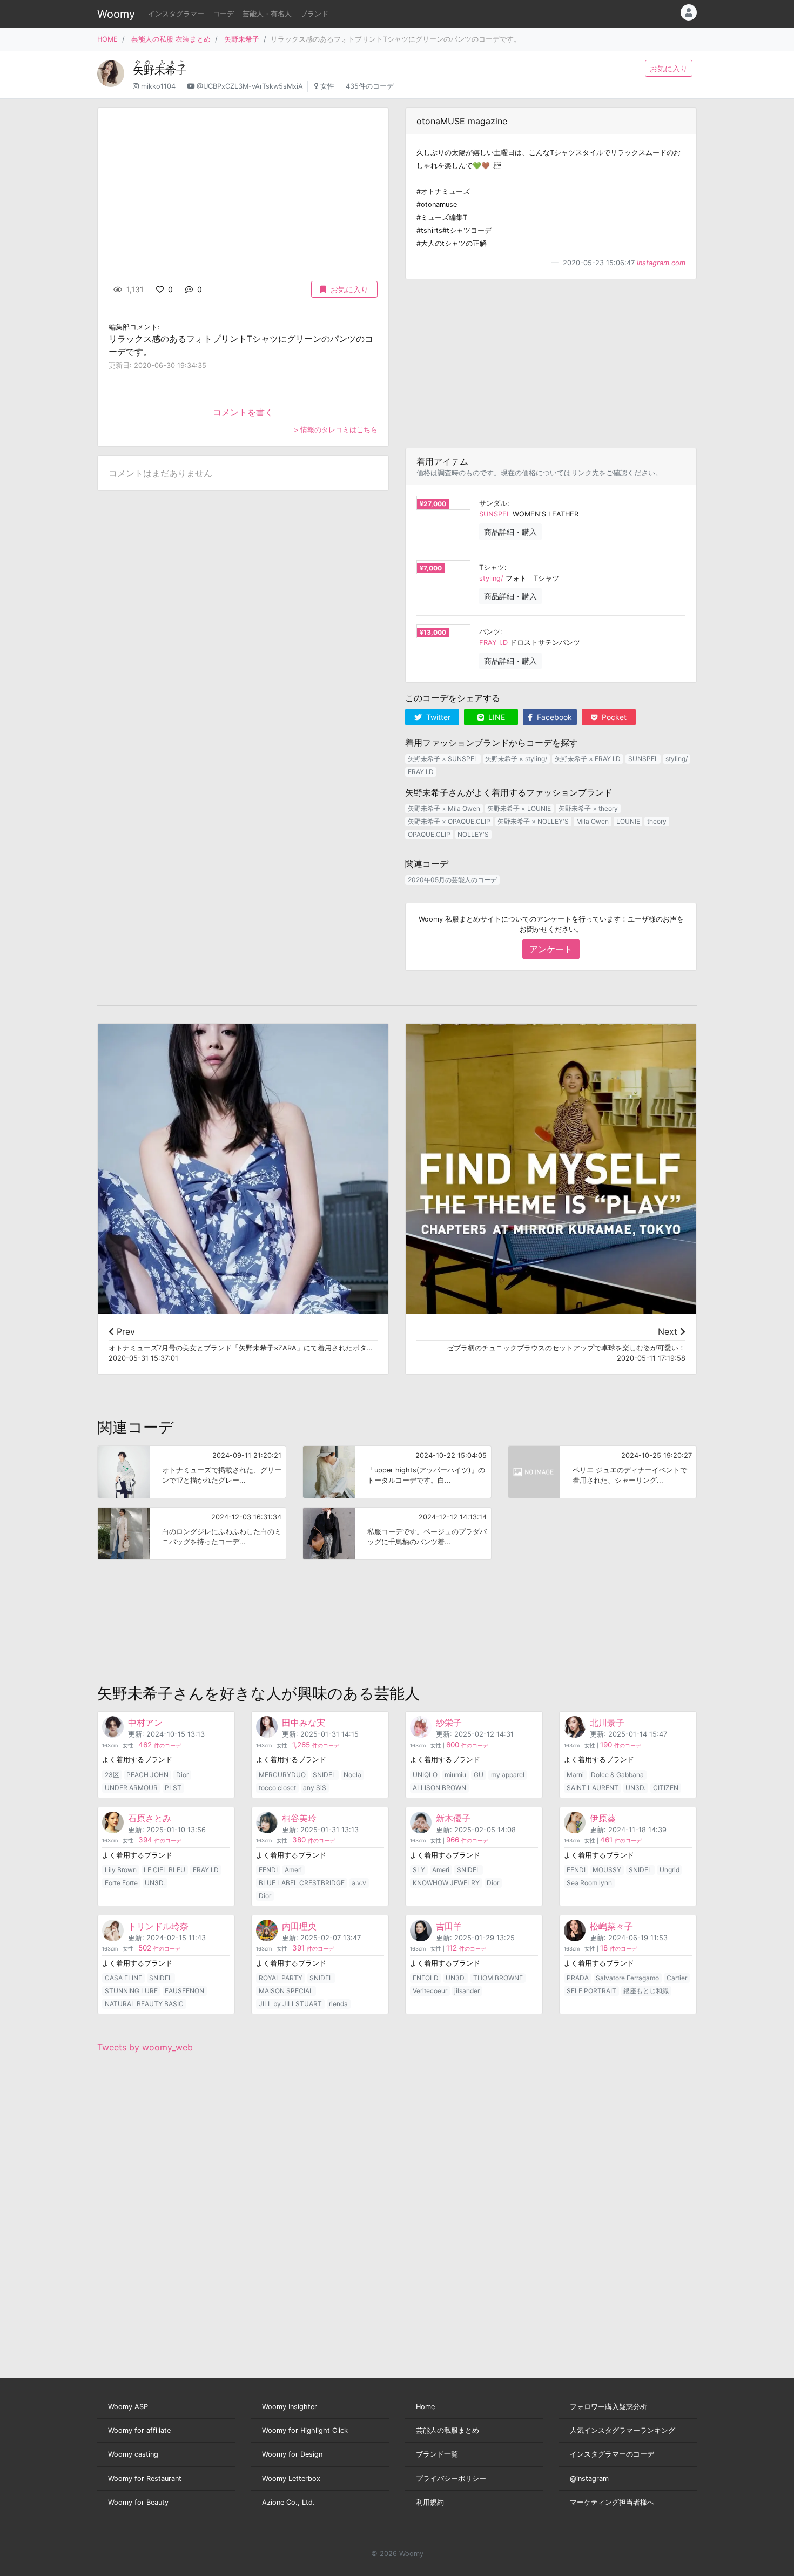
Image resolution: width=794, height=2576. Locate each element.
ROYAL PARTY (281, 1978)
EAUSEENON (184, 1991)
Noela (352, 1775)
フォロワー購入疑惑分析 (608, 2407)
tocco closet (277, 1788)
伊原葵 (603, 1818)
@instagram (589, 2479)
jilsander (467, 1991)
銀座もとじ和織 (646, 1991)
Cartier (677, 1978)
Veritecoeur (430, 1991)
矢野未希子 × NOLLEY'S (533, 821)
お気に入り (669, 68)
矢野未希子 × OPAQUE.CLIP (449, 821)
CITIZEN (666, 1788)
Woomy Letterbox (291, 2479)
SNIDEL (324, 1775)
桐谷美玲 (299, 1818)
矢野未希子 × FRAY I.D (588, 759)
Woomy (116, 14)
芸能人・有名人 (267, 14)
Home (425, 2407)
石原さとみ (150, 1818)
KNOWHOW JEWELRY (446, 1883)
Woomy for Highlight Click (305, 2430)
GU (479, 1775)
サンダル (493, 503)
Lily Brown (121, 1870)
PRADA (578, 1978)
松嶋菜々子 (611, 1926)
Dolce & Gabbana (617, 1775)
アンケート (551, 949)
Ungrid (669, 1870)
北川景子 (607, 1723)
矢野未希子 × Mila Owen (444, 808)
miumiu (455, 1775)
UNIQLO (425, 1775)
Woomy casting (133, 2454)
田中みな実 (304, 1723)
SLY (419, 1870)
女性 (327, 86)
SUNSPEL (495, 514)
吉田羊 (449, 1926)
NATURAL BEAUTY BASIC (144, 2004)
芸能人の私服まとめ (448, 2430)
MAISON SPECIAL (286, 1991)
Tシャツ (492, 567)
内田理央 (299, 1926)
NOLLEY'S (473, 834)
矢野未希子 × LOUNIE (519, 808)
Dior (182, 1775)
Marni (575, 1775)
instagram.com (661, 263)
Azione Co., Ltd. (288, 2502)
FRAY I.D (493, 643)
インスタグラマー (176, 14)
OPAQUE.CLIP (429, 834)
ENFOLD (426, 1978)
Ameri (293, 1870)
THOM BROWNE (498, 1978)
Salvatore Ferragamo (627, 1978)
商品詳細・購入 (510, 532)
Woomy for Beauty (138, 2502)
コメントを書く (243, 412)
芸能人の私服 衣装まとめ (171, 39)
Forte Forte (121, 1883)
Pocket (613, 717)
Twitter (437, 717)
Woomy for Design (292, 2454)
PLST (173, 1788)
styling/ (491, 578)
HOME (107, 39)
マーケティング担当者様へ (612, 2502)
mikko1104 (158, 86)
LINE (496, 717)
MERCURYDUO (282, 1775)
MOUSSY (607, 1870)
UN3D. (635, 1788)
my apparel (508, 1775)
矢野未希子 (242, 39)
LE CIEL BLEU (164, 1870)
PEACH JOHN (147, 1775)
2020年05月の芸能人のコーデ (452, 880)
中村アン (145, 1723)
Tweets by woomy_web (145, 2047)
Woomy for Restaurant (145, 2479)
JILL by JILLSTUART (290, 2004)
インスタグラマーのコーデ (612, 2454)
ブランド (314, 14)
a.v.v (359, 1883)
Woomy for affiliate (139, 2430)
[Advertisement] (551, 364)
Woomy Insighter (290, 2407)
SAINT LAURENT (593, 1788)
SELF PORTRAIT (591, 1991)
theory (657, 821)
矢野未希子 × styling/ (516, 759)
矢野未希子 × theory (588, 808)
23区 (112, 1775)
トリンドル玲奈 (158, 1926)
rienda (338, 2004)
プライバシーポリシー (451, 2479)
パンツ (490, 632)
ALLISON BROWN (439, 1788)
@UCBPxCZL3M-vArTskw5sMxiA (250, 86)
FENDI (268, 1870)
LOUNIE (628, 821)
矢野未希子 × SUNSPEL (443, 759)
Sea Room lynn (589, 1883)
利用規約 (430, 2502)
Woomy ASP (128, 2407)
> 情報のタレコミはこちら (336, 430)
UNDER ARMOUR (131, 1788)
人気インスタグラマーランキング (623, 2430)
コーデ (223, 14)
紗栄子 (449, 1723)
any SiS (315, 1788)
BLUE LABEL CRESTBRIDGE (302, 1883)
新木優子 (453, 1818)
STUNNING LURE (131, 1991)
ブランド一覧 (437, 2454)
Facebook (553, 717)
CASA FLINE (123, 1978)
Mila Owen (593, 821)
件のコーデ (160, 1746)
